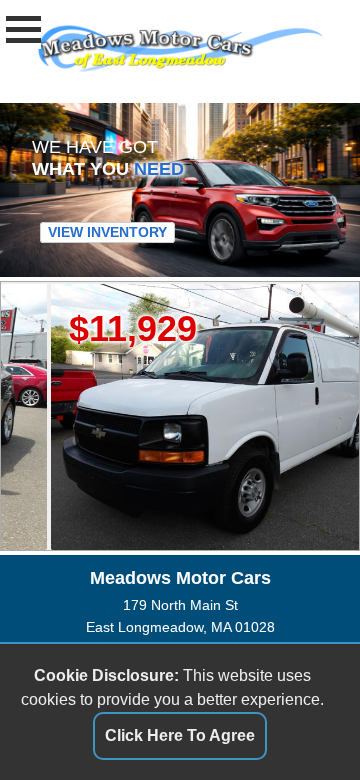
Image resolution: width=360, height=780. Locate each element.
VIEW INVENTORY (107, 232)
